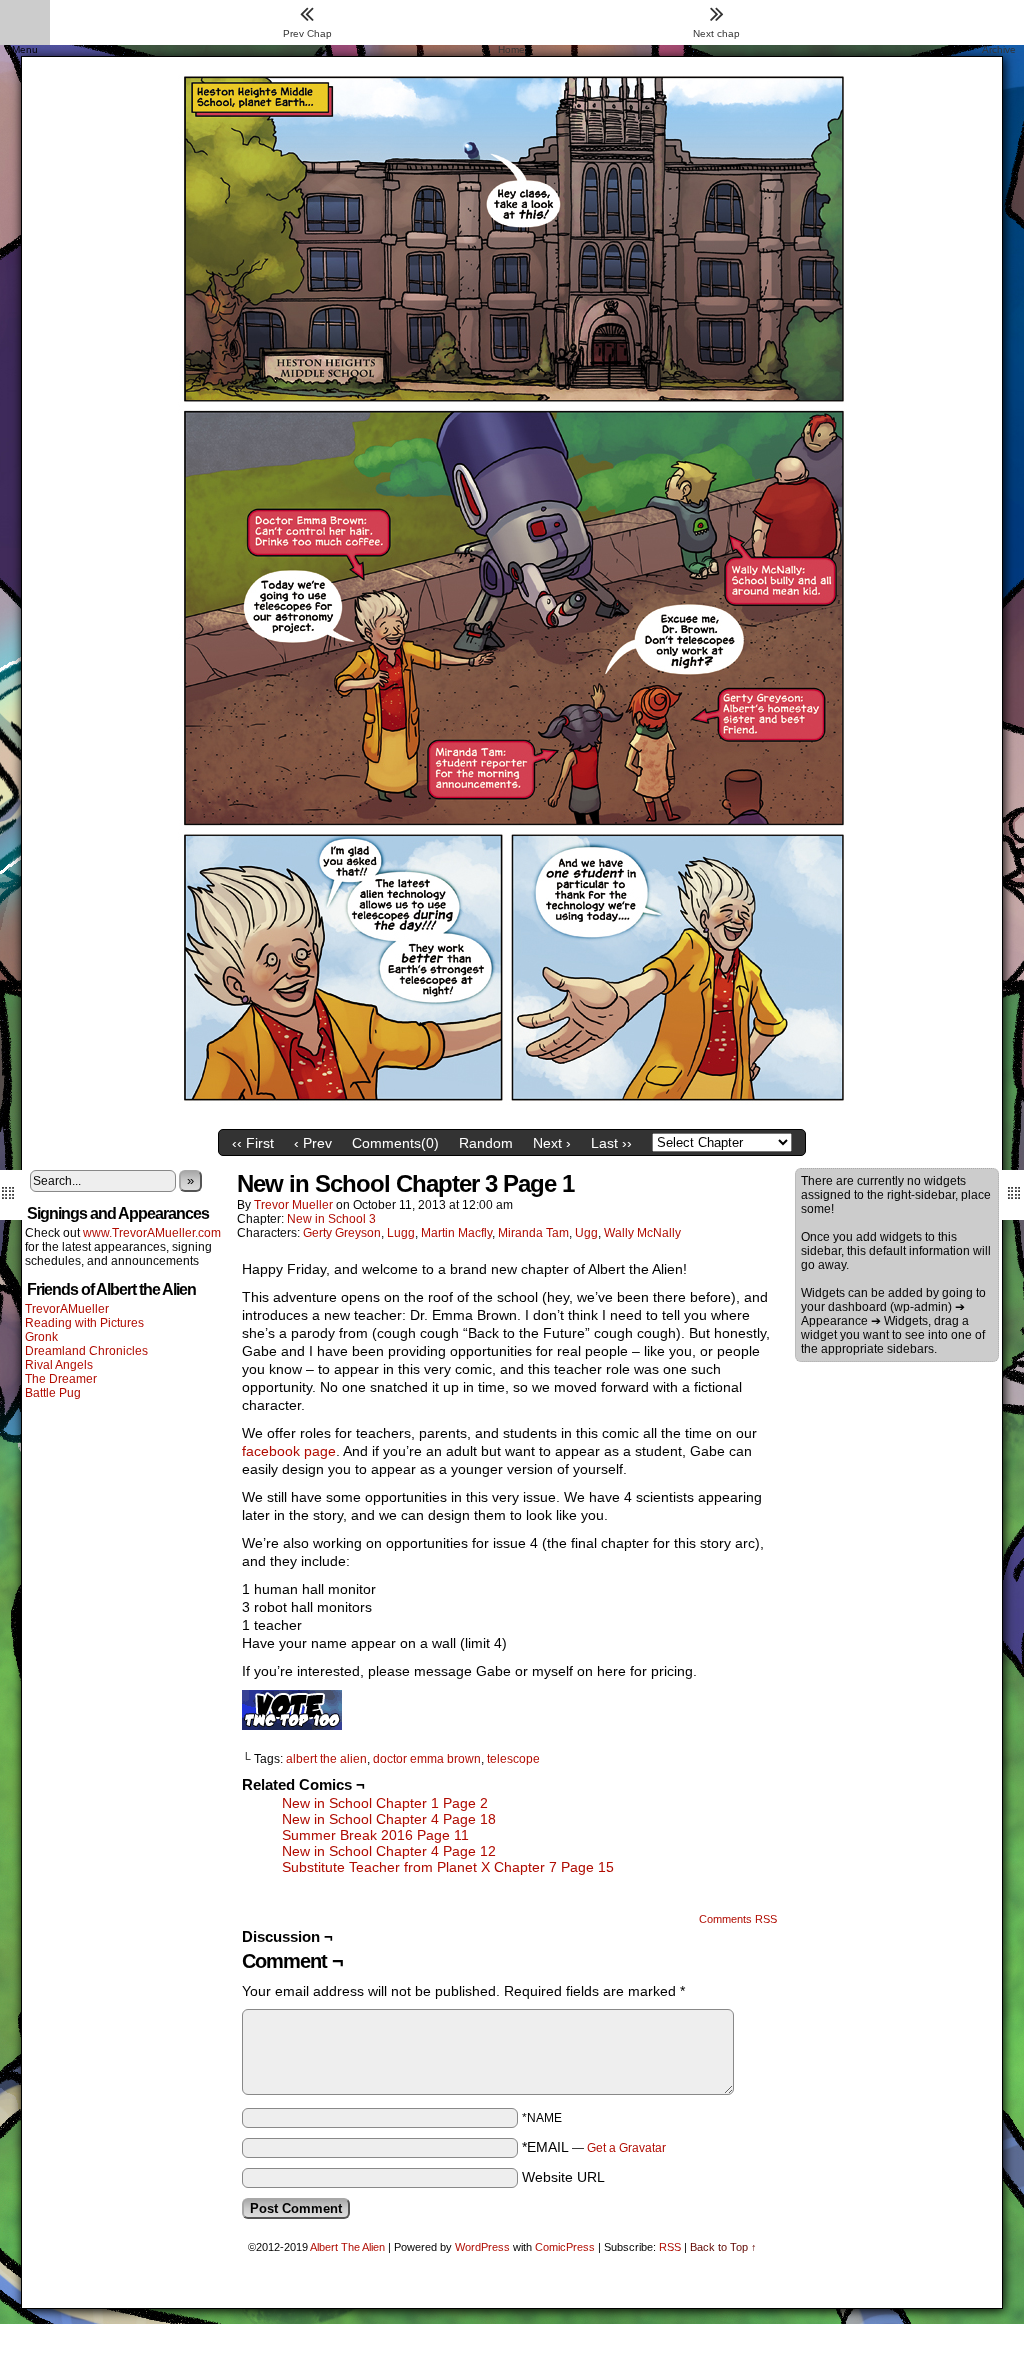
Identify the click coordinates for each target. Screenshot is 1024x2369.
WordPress (482, 2247)
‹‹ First (253, 1143)
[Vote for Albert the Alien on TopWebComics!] (292, 1725)
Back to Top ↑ (723, 2247)
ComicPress (565, 2247)
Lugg (401, 1233)
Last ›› (611, 1143)
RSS (670, 2247)
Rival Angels (59, 1365)
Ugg (586, 1233)
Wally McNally (642, 1233)
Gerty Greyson (342, 1233)
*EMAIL (594, 2147)
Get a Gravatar (626, 2148)
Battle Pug (53, 1393)
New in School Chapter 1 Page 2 (385, 1803)
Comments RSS (738, 1919)
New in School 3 (331, 1219)
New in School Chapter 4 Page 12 (389, 1851)
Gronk (41, 1337)
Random (486, 1143)
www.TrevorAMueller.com (152, 1233)
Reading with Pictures (84, 1323)
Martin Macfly (456, 1233)
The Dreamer (61, 1379)
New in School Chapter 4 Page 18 (389, 1819)
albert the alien (326, 1759)
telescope (513, 1759)
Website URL (563, 2177)
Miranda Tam (533, 1233)
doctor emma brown (427, 1759)
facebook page (289, 1451)
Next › (552, 1143)
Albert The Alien (347, 2247)
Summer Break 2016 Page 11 (375, 1835)
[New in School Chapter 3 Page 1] (512, 1115)
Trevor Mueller (293, 1205)
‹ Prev (313, 1143)
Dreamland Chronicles (86, 1351)
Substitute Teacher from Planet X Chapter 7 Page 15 (448, 1867)
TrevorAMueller (67, 1309)
